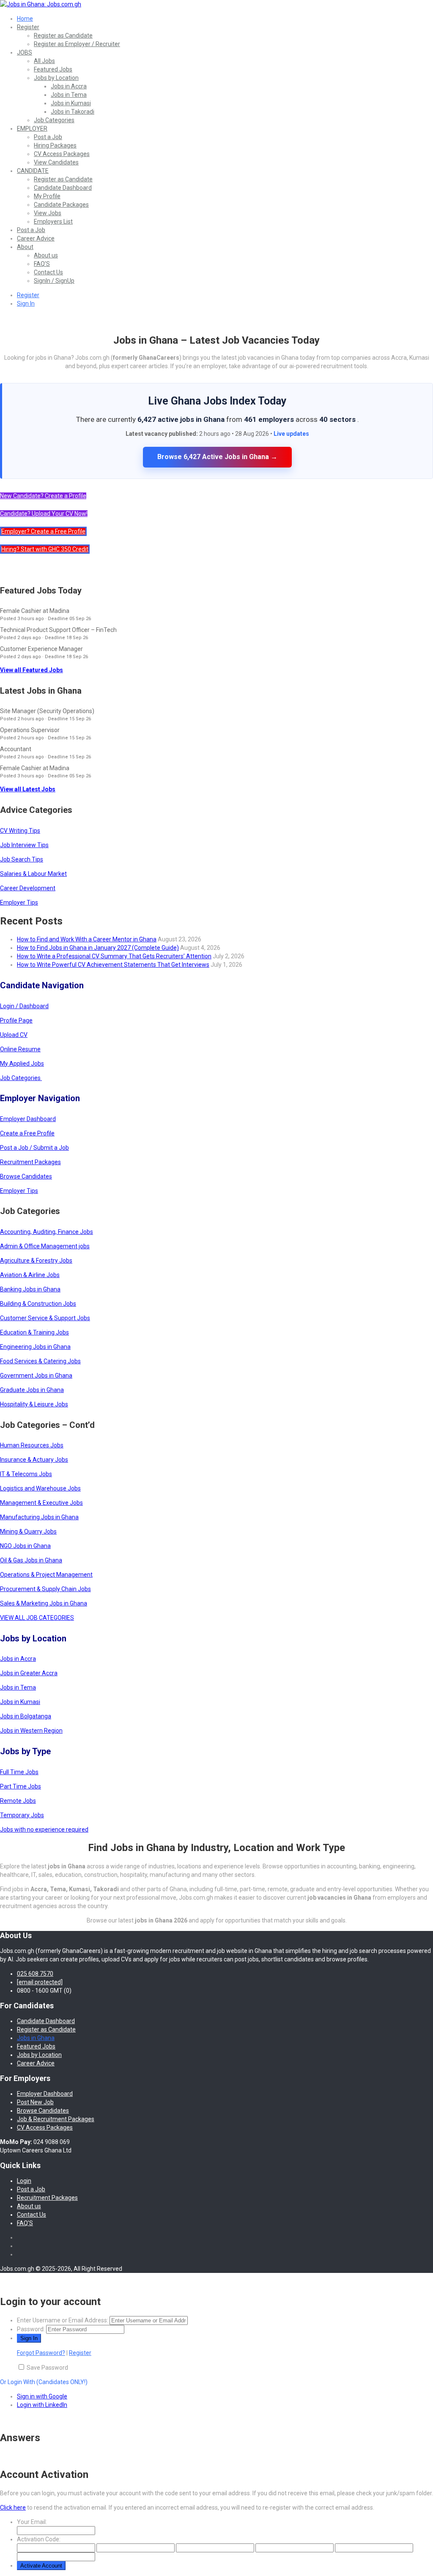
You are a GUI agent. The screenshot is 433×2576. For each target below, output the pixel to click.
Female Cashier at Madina (35, 611)
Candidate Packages (61, 205)
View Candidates (56, 162)
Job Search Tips (22, 859)
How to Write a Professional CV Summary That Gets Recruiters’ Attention (114, 956)
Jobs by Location (56, 78)
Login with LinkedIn (42, 2405)
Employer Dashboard (28, 1119)
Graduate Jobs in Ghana (32, 1390)
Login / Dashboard (24, 1006)
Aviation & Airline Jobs (30, 1275)
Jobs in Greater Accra (29, 1673)
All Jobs (44, 61)
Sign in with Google (42, 2396)
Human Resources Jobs (32, 1445)
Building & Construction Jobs (38, 1304)
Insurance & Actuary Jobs (34, 1460)
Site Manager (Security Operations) (47, 711)
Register (28, 27)
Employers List (53, 222)
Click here (13, 2508)
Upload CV (14, 1035)
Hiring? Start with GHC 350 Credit (45, 549)
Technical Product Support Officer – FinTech (58, 630)
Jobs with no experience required (44, 1829)
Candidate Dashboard (63, 188)
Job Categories (54, 120)
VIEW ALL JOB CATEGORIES (37, 1618)
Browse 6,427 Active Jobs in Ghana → (217, 457)
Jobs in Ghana (36, 2038)
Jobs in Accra (69, 86)
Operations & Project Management (46, 1575)
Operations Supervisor (30, 730)
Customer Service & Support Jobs (45, 1318)
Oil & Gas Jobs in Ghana (31, 1560)
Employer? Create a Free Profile (43, 531)
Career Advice (36, 238)
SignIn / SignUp (54, 281)
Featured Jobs (53, 69)
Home (25, 19)
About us (46, 255)
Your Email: (32, 2522)
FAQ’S (42, 264)
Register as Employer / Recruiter (77, 44)
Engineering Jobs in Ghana (35, 1347)
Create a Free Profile (27, 1133)
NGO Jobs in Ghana (25, 1546)
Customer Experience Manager (41, 649)
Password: (31, 2329)
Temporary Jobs (22, 1815)
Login (24, 2181)
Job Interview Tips (24, 845)
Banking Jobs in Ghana (30, 1289)
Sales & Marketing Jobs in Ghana (44, 1603)
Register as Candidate (63, 36)
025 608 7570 (35, 1974)
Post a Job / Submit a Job (34, 1148)
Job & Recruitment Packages (56, 2119)
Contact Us (48, 272)
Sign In (26, 304)
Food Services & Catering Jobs (40, 1361)
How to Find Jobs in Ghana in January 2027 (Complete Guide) (98, 948)
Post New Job (35, 2102)
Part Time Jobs (21, 1786)
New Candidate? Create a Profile (43, 496)
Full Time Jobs (19, 1772)
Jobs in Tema (69, 95)
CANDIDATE (33, 171)
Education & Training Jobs (34, 1332)
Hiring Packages (55, 145)
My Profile (47, 196)
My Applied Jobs (22, 1064)
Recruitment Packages (30, 1162)
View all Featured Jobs (32, 670)
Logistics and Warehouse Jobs (40, 1488)
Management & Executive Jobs (41, 1503)
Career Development (28, 888)
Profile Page (16, 1020)
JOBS (25, 52)
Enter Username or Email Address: (63, 2320)
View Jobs (48, 213)
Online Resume (20, 1049)
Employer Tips (19, 902)
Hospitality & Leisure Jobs (34, 1404)
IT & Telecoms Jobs (26, 1474)
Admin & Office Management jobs (45, 1246)
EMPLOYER (32, 129)
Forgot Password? (41, 2353)
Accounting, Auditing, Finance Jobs (47, 1232)
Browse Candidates (26, 1176)
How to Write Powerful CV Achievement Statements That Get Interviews (113, 965)
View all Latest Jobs (28, 789)
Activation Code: (39, 2539)
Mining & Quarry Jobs (28, 1531)
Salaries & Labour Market (33, 874)
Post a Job (48, 137)
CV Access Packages (62, 154)
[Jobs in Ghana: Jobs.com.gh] (41, 4)
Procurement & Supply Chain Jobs (45, 1589)
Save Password (47, 2368)
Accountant (16, 749)
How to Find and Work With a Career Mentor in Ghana (87, 939)
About (25, 247)
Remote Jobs (18, 1801)
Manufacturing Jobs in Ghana (39, 1517)
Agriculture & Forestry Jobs (36, 1261)
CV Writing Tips (20, 831)
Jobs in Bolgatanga (26, 1716)
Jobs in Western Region (31, 1731)
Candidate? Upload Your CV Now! (44, 514)
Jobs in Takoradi (73, 112)
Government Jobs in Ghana (36, 1376)
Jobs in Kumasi (71, 103)
